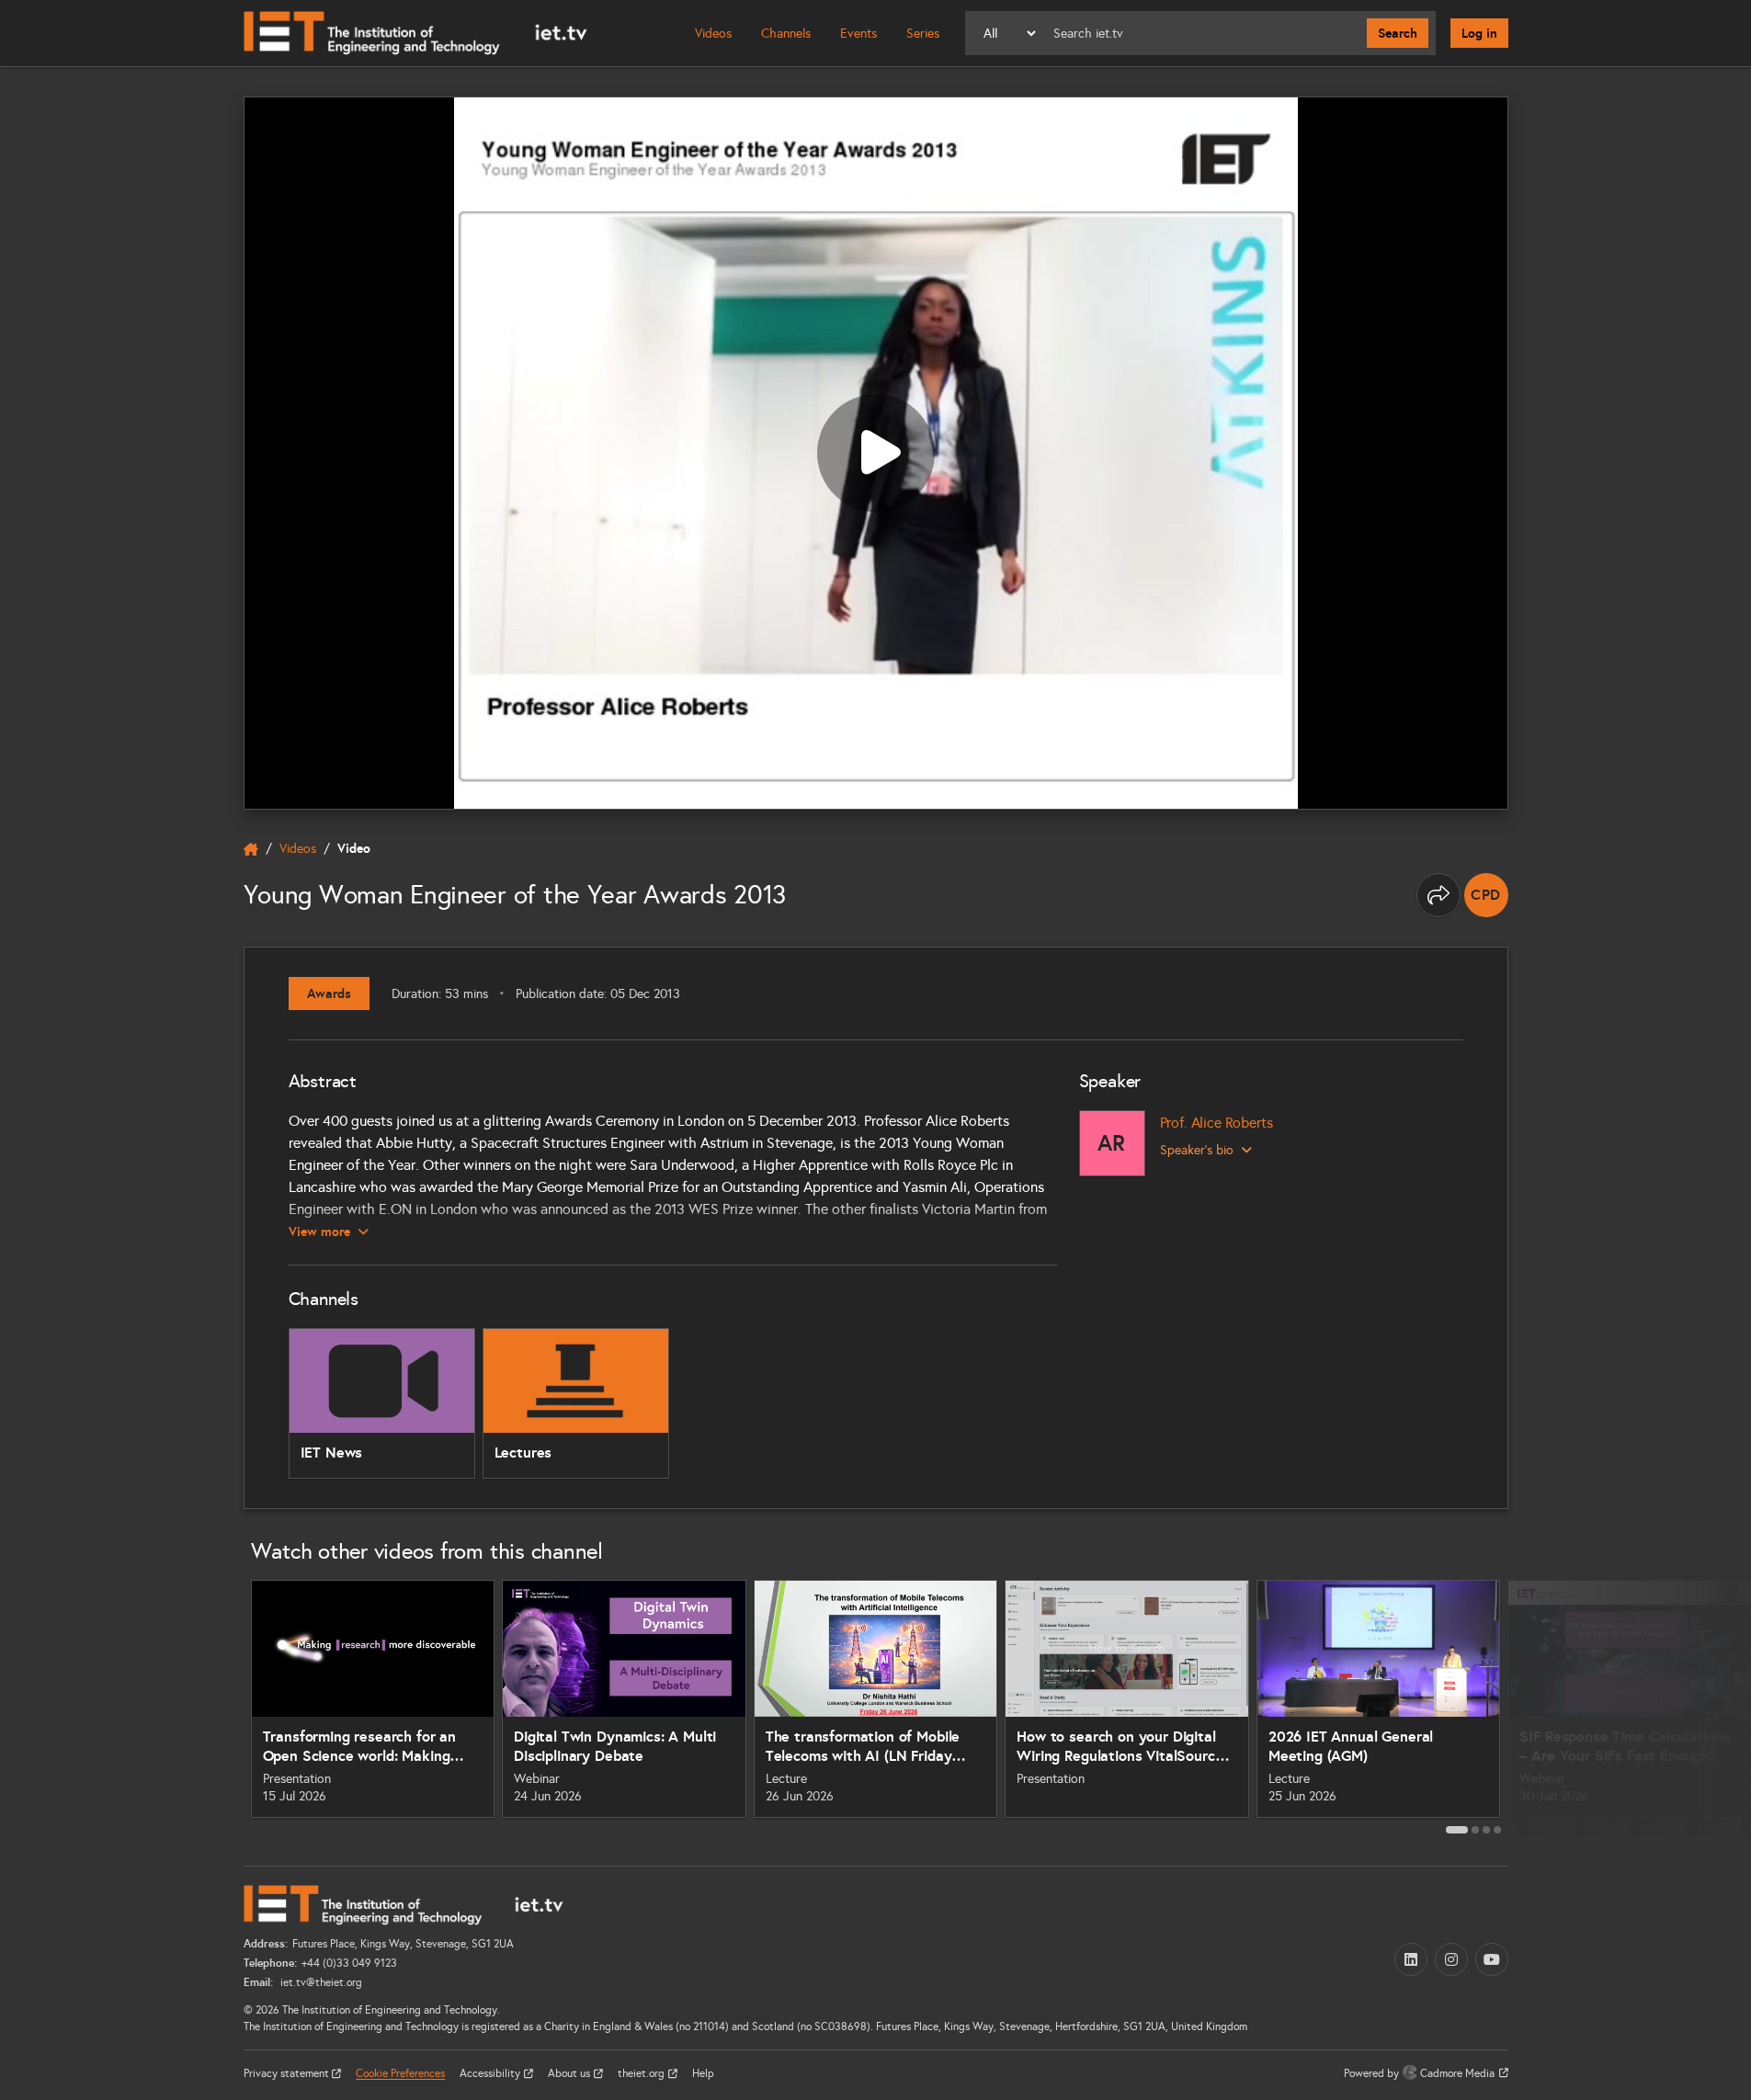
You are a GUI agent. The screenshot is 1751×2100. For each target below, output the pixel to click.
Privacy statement (288, 2073)
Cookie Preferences (400, 2073)
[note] (1486, 895)
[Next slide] (1529, 1706)
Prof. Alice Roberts (1217, 1123)
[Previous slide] (223, 1706)
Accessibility (491, 2073)
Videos (713, 34)
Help (703, 2073)
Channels (786, 34)
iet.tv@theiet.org (320, 1982)
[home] (251, 849)
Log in (1479, 33)
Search (1398, 33)
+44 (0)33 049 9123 (349, 1963)
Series (923, 34)
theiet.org (642, 2073)
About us (570, 2073)
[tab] (1457, 1830)
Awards (329, 993)
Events (858, 34)
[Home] (415, 33)
